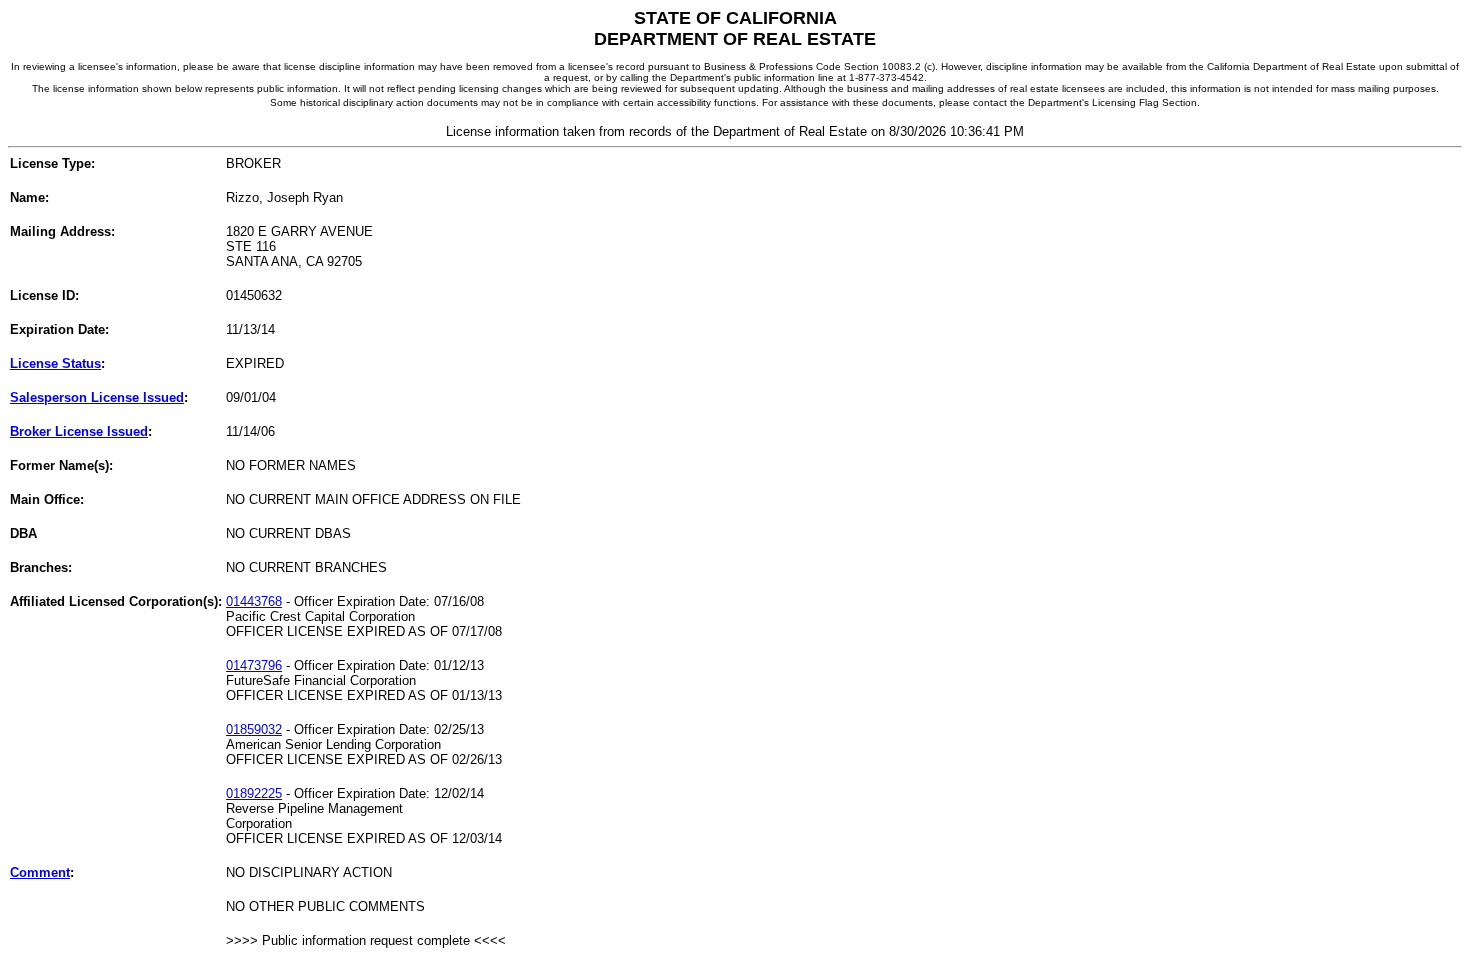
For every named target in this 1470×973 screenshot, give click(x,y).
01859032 (254, 729)
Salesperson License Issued (97, 397)
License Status (55, 363)
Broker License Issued (79, 431)
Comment (40, 872)
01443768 (254, 601)
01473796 (254, 665)
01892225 (254, 793)
